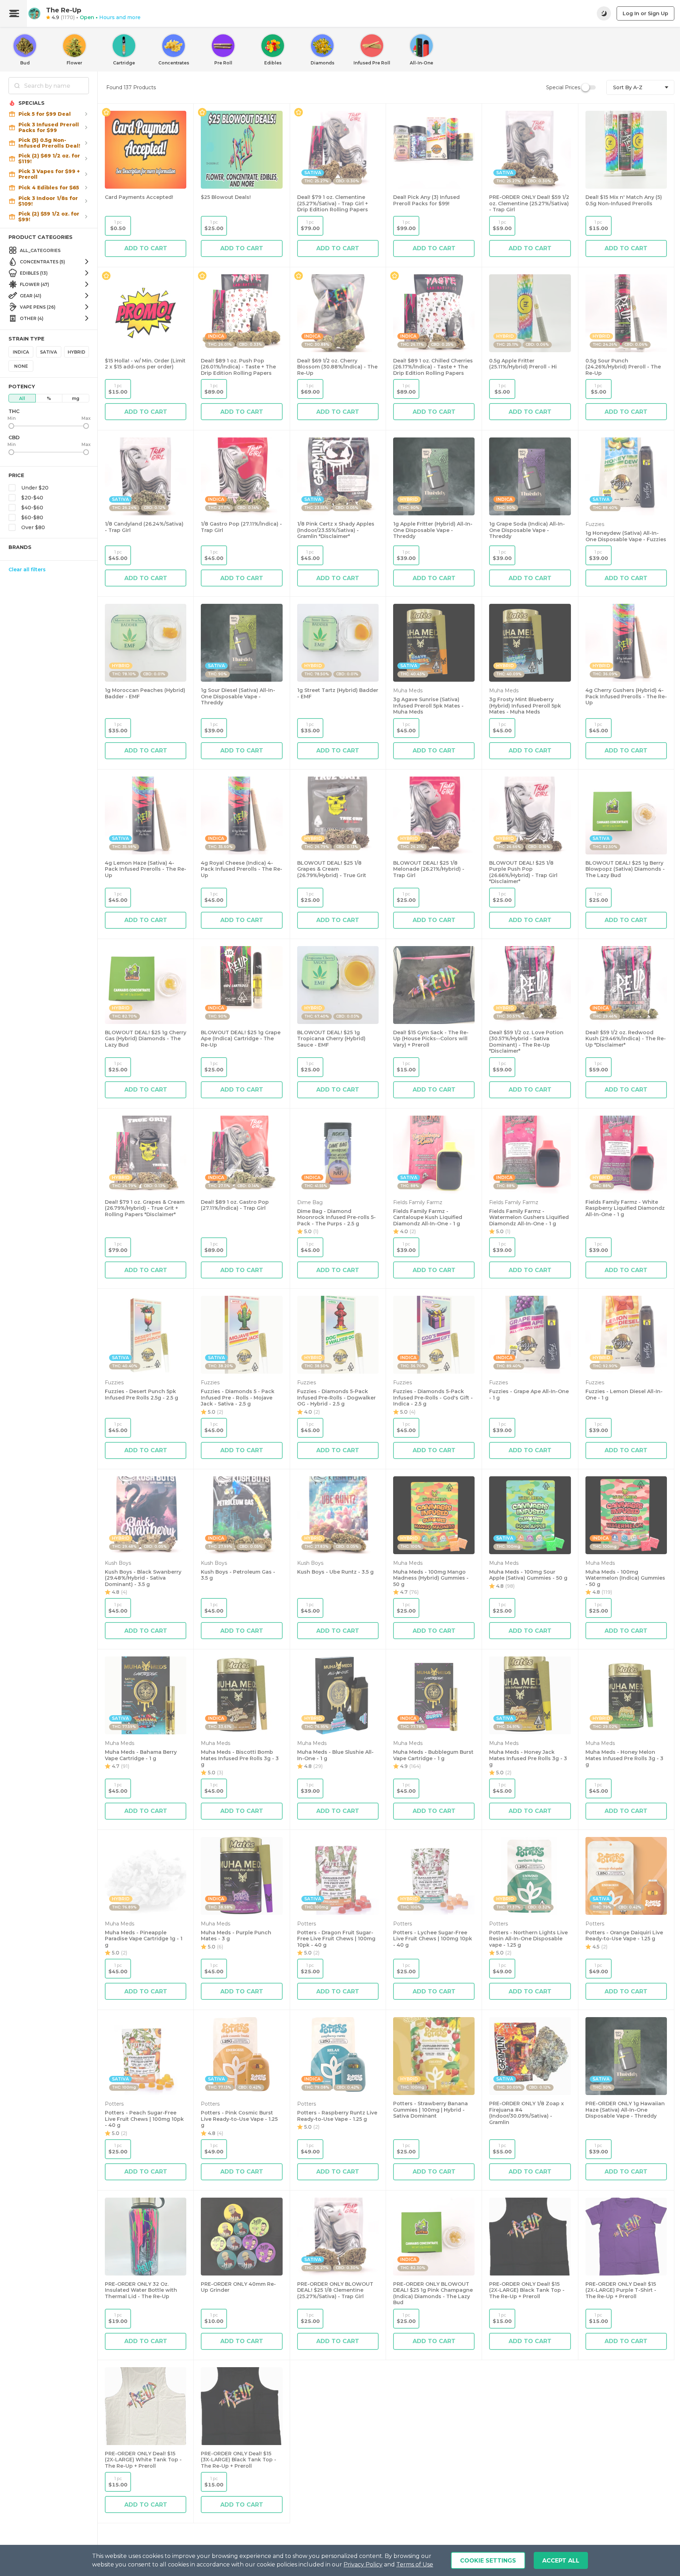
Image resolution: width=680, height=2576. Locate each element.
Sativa (49, 352)
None (21, 366)
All (22, 398)
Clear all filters (27, 569)
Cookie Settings (488, 2561)
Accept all (561, 2561)
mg (76, 398)
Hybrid (76, 352)
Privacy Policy (363, 2564)
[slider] (11, 426)
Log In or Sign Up (645, 13)
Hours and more (120, 17)
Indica (21, 352)
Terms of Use (415, 2564)
